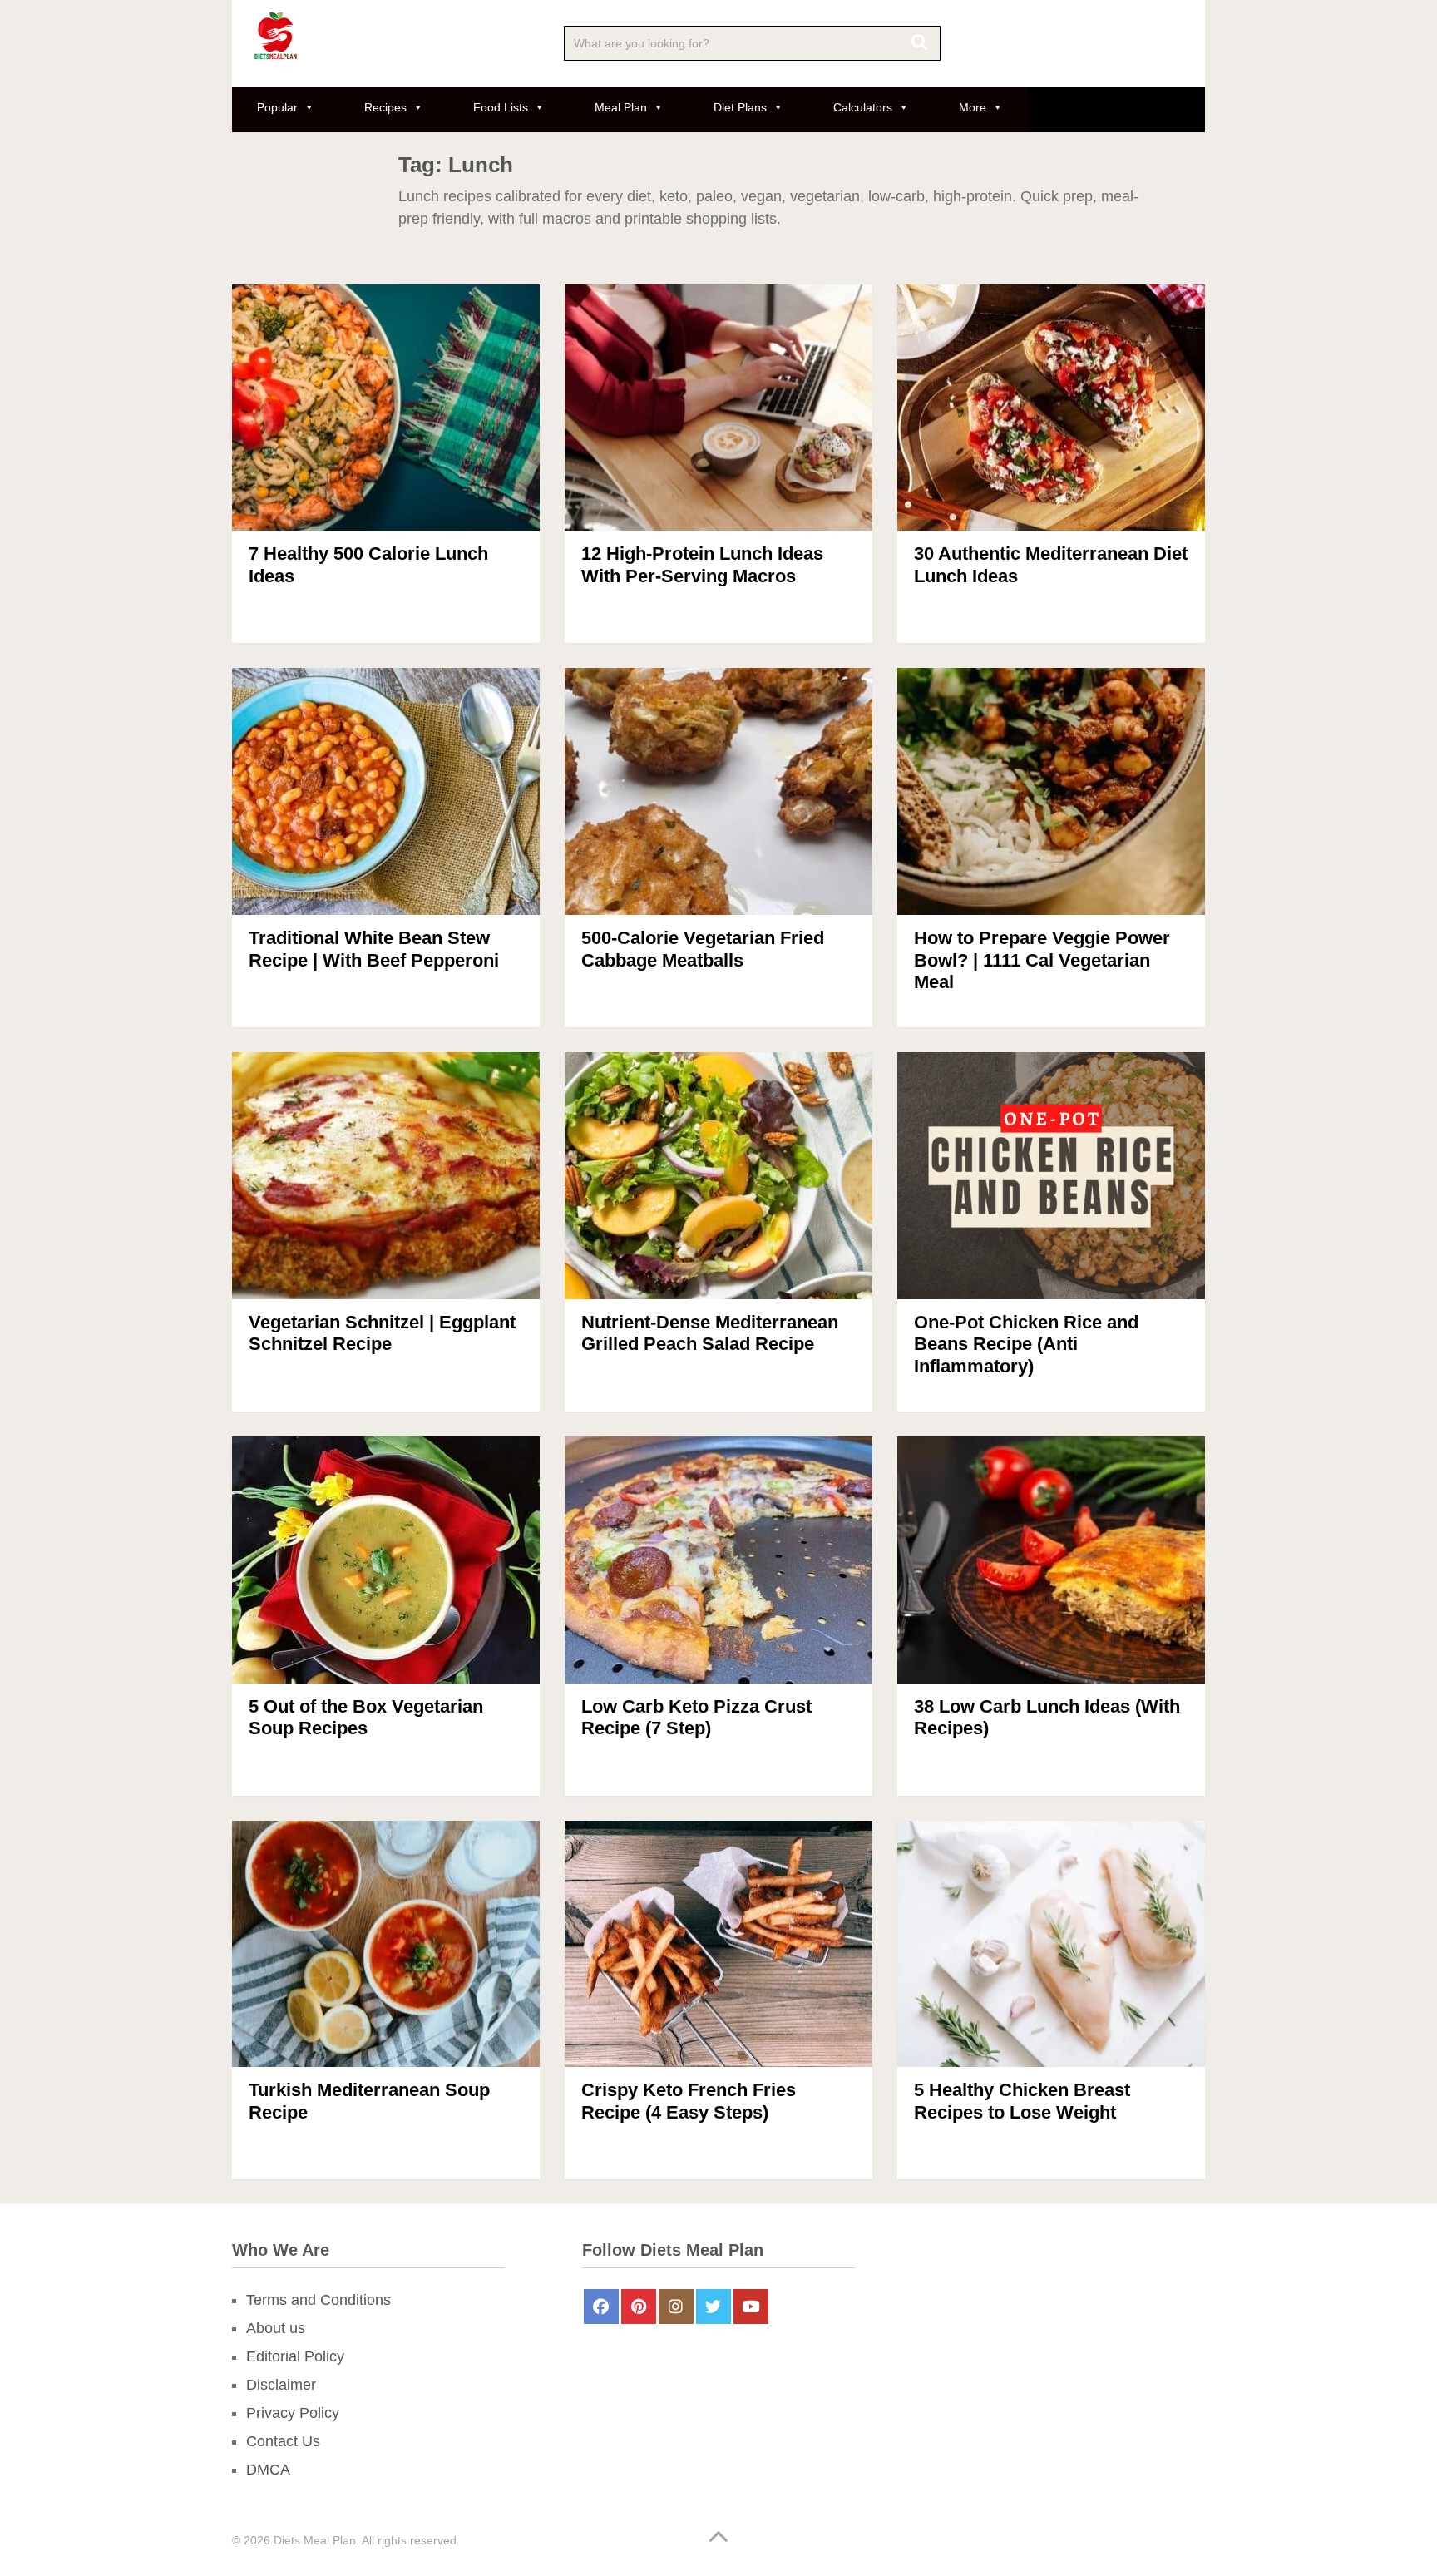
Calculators (863, 107)
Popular (277, 107)
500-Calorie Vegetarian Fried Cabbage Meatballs (703, 949)
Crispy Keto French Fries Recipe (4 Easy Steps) (689, 2101)
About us (276, 2328)
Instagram (676, 2307)
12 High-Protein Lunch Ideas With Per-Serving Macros (702, 564)
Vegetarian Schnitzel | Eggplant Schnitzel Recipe (382, 1333)
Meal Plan (621, 107)
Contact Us (283, 2441)
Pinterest (639, 2307)
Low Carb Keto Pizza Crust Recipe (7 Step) (696, 1717)
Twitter (714, 2307)
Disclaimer (281, 2385)
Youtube (751, 2307)
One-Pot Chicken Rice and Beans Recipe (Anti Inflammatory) (1026, 1344)
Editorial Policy (295, 2356)
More (973, 107)
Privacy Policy (293, 2413)
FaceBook (601, 2307)
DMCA (268, 2470)
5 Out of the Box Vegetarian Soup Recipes (366, 1717)
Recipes (385, 107)
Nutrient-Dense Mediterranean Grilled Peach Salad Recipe (710, 1333)
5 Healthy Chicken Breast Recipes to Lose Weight (1022, 2101)
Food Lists (501, 107)
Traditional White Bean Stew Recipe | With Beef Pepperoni (374, 949)
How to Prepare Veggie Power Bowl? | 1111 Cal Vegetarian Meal (1042, 960)
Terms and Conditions (319, 2300)
